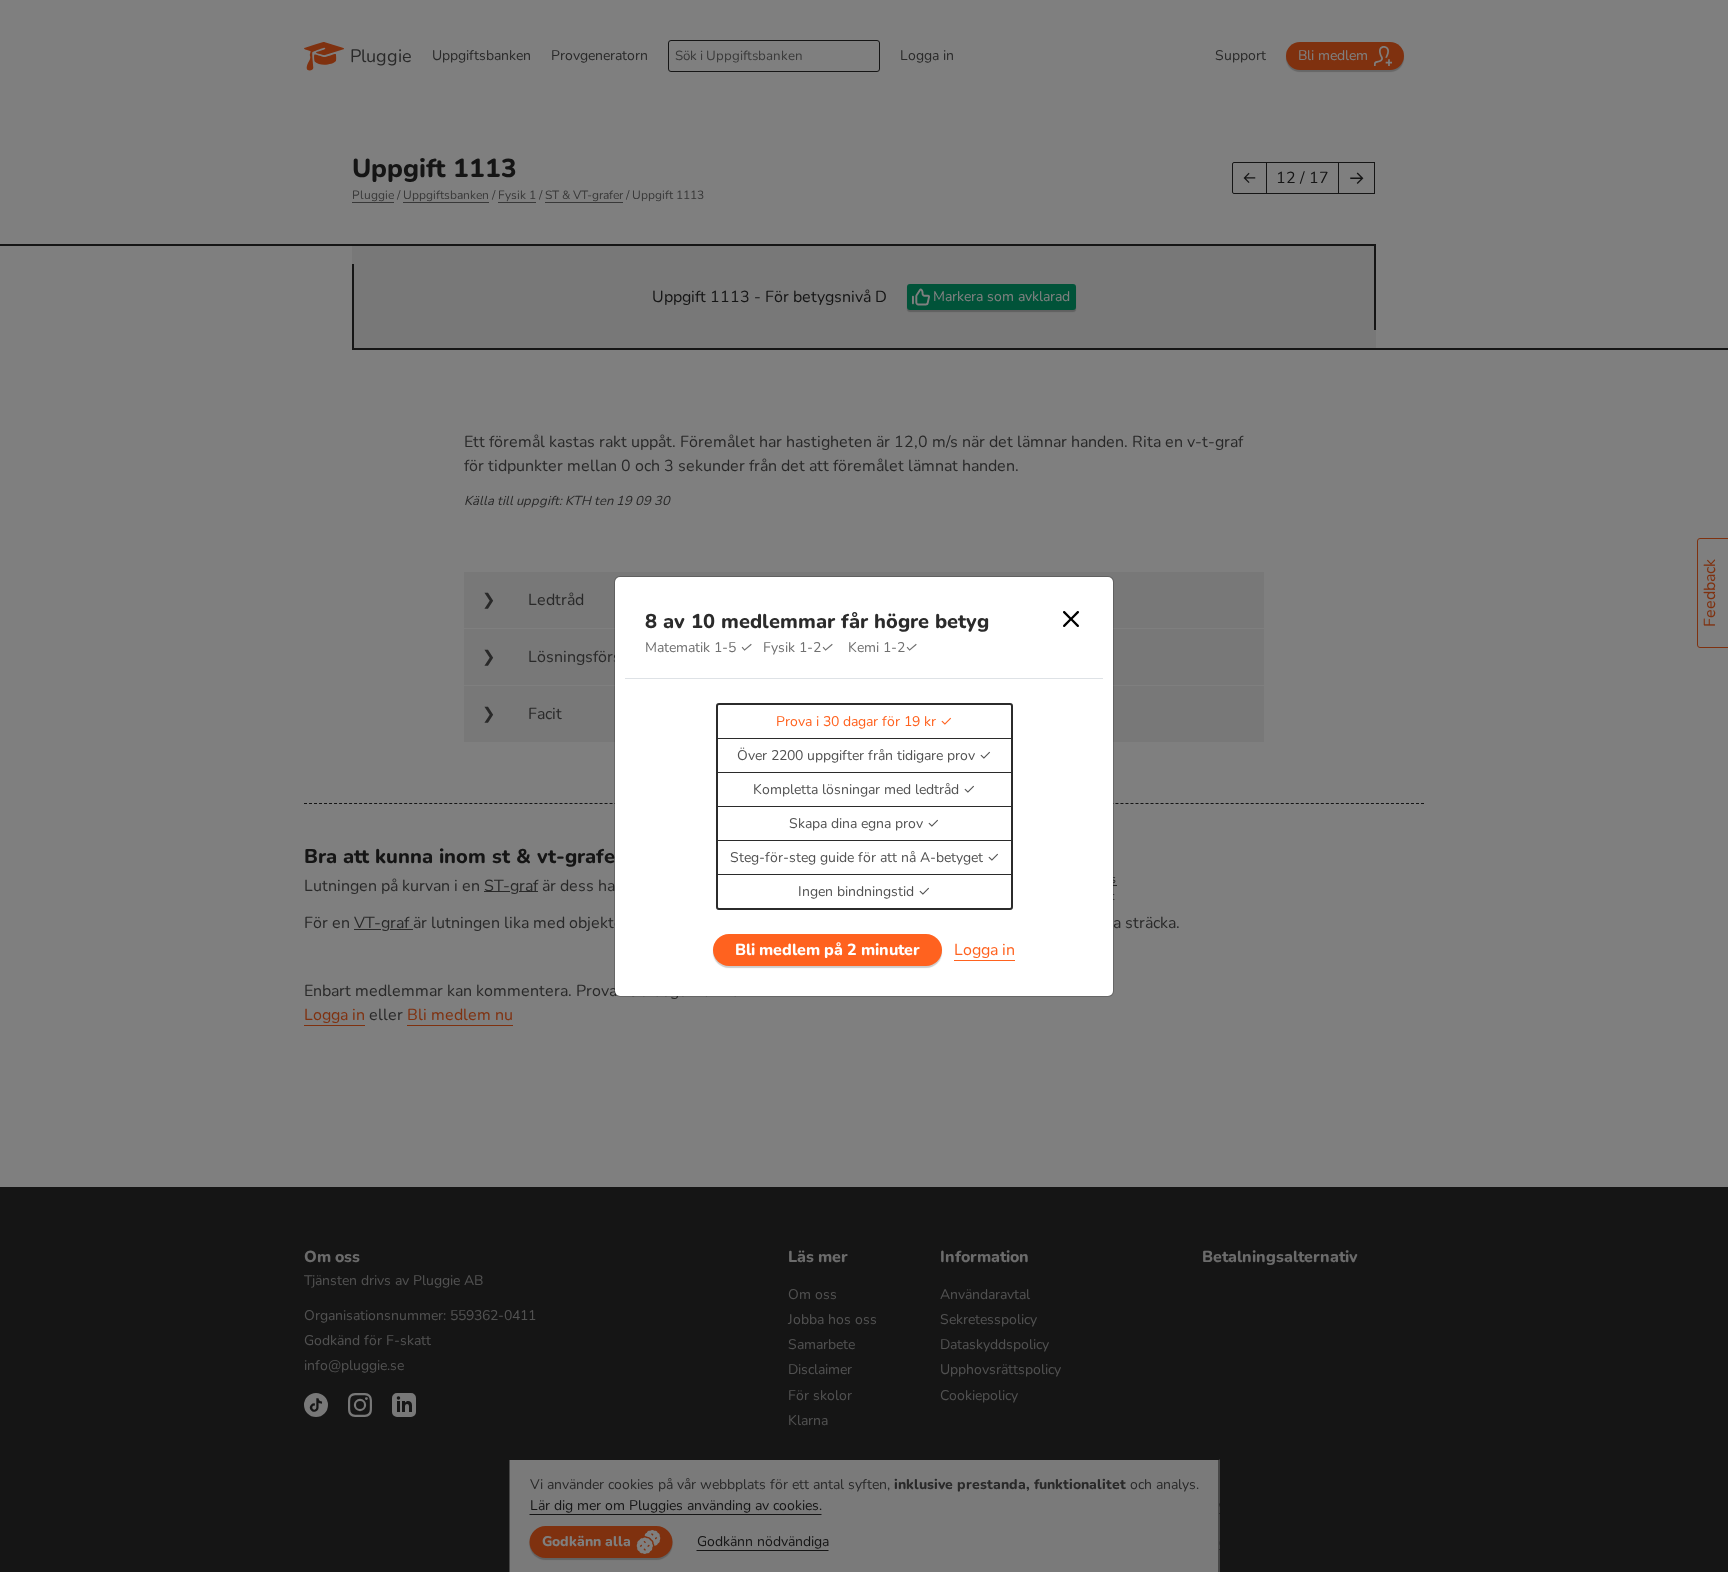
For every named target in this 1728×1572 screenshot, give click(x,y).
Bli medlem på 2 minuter (827, 950)
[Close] (1071, 619)
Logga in (984, 950)
